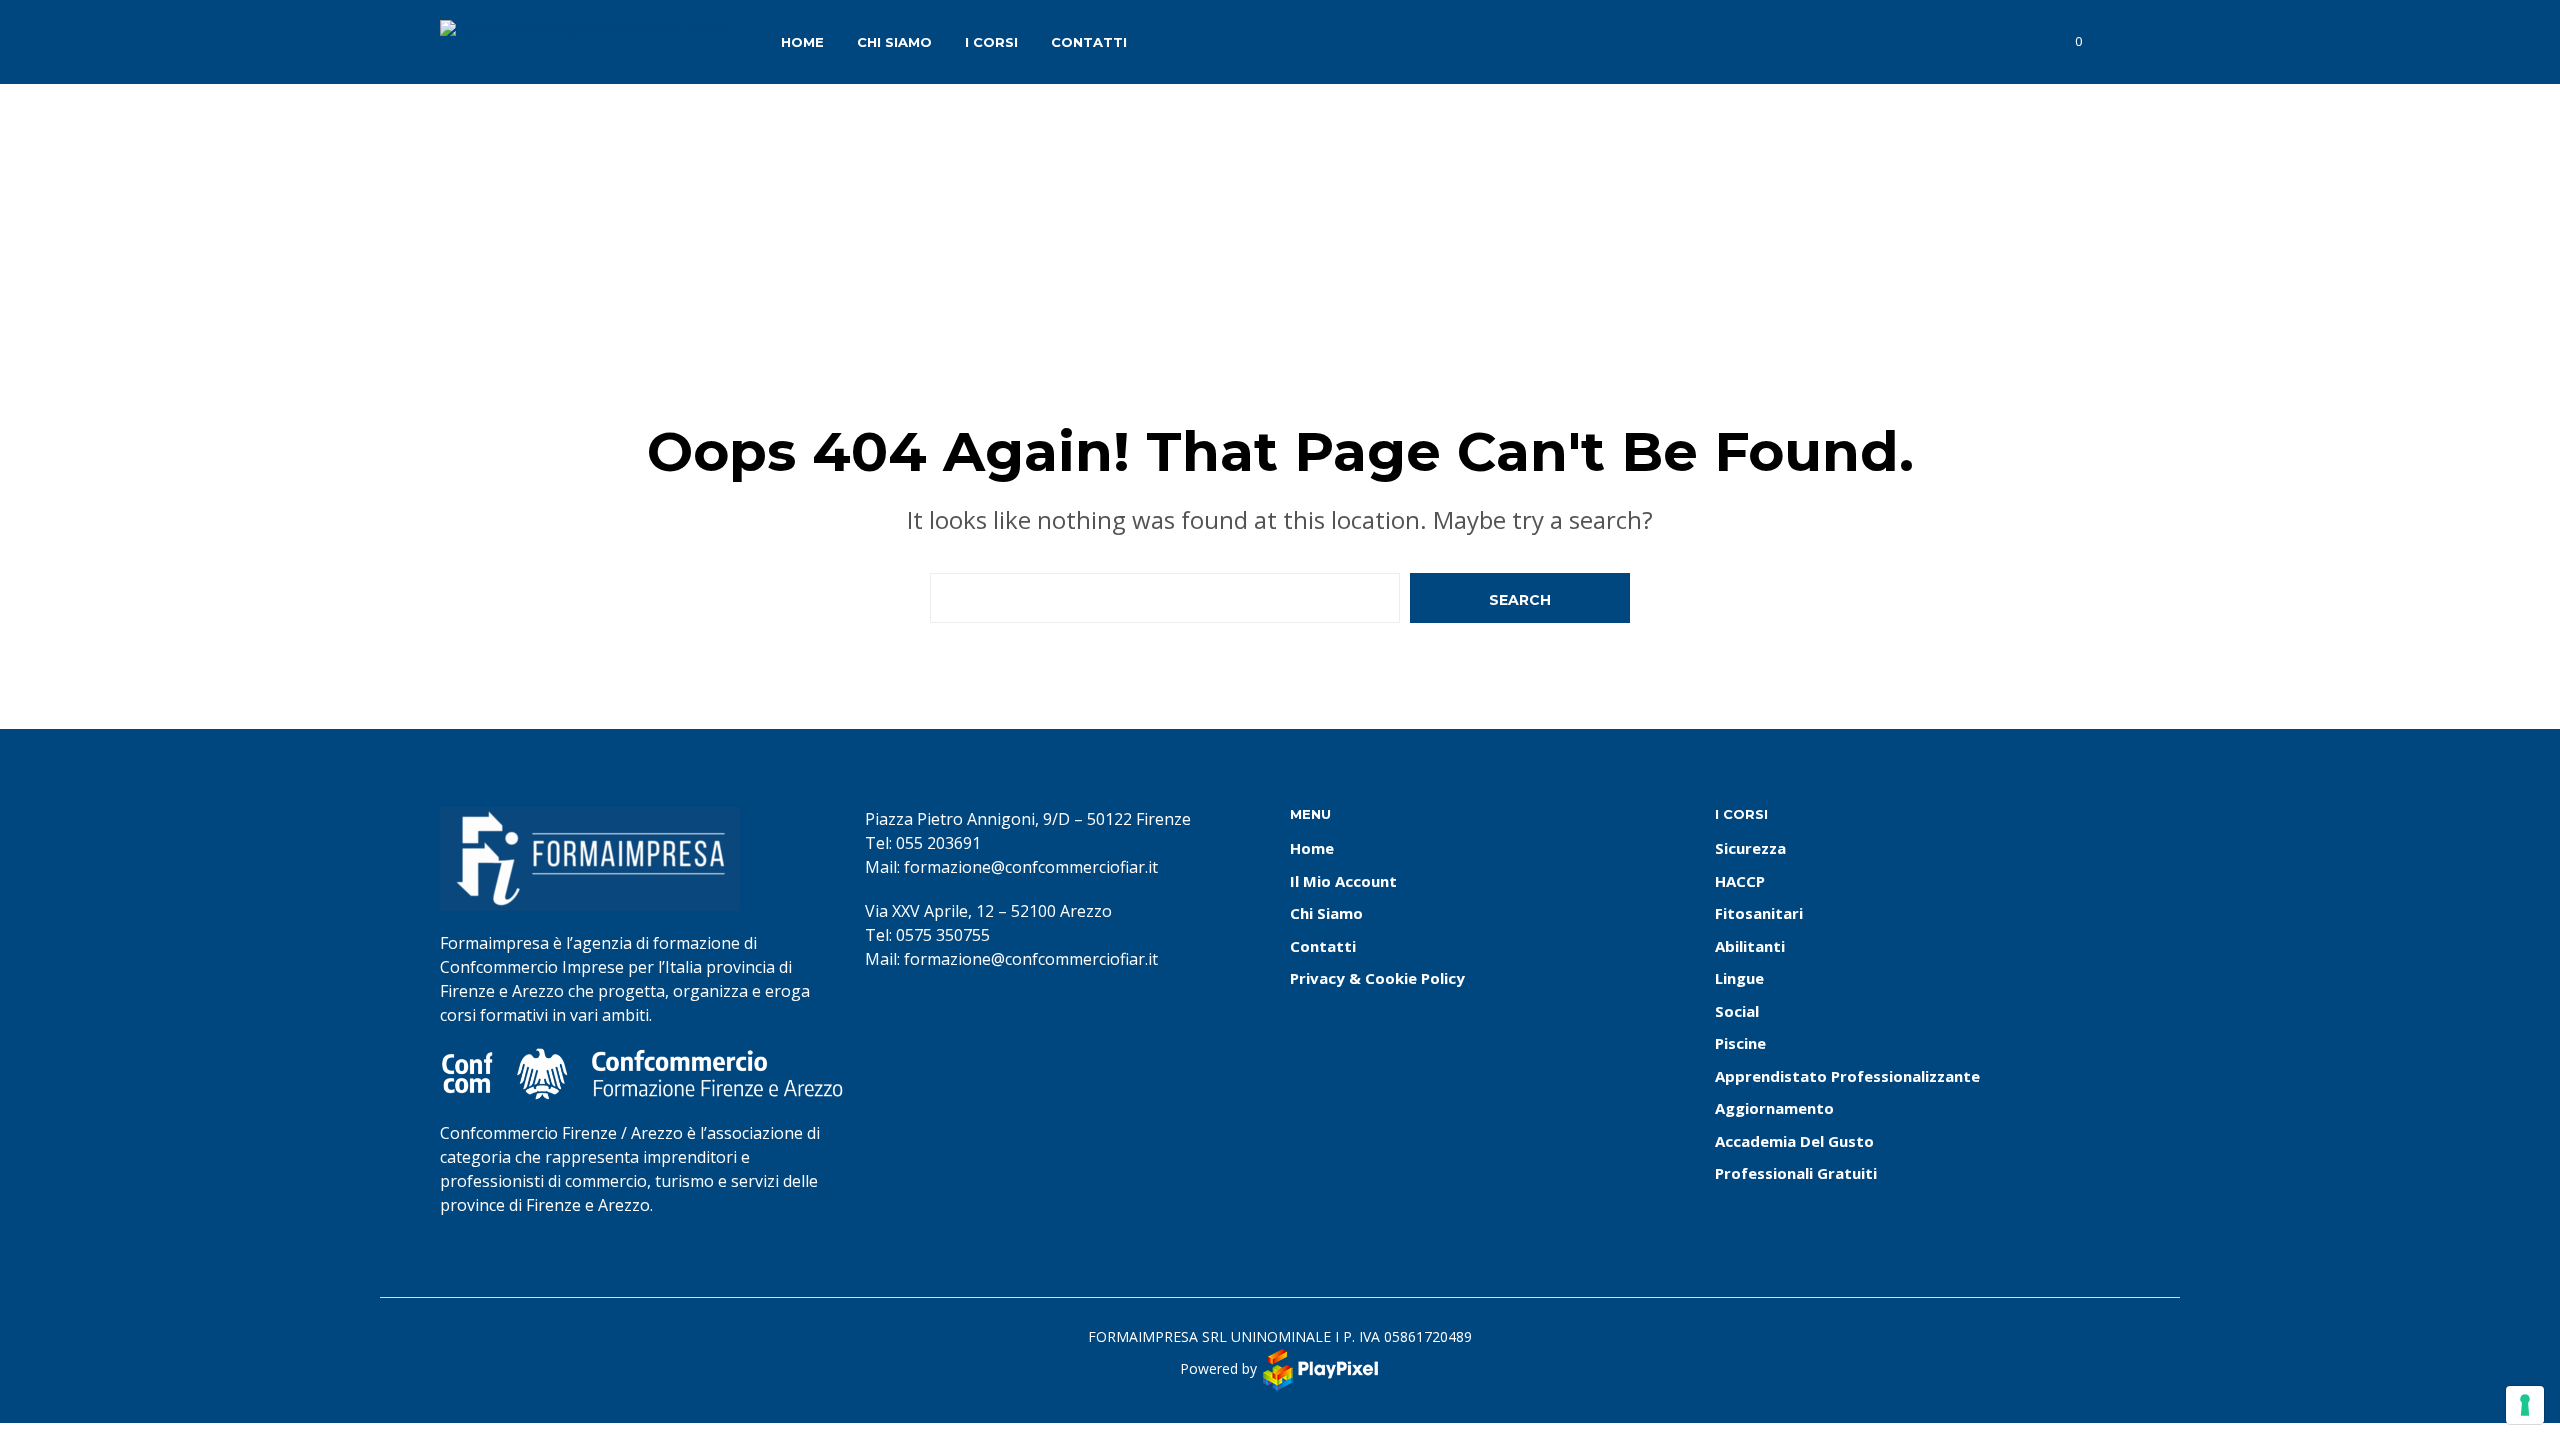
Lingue (1739, 978)
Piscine (1740, 1043)
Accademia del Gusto (1794, 1141)
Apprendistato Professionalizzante (1847, 1076)
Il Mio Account (1343, 881)
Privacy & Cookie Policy (1377, 978)
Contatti (1089, 42)
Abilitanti (1750, 946)
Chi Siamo (894, 42)
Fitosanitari (1759, 913)
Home (802, 42)
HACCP (1740, 881)
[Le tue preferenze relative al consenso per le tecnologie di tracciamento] (2525, 1405)
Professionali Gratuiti (1796, 1173)
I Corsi (991, 42)
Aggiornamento (1774, 1108)
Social (1737, 1011)
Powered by (1220, 1367)
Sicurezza (1750, 848)
